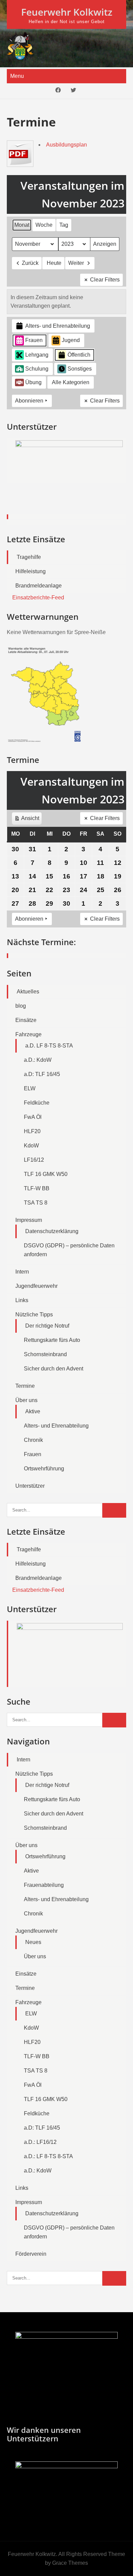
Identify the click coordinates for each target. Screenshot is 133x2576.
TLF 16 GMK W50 (46, 1174)
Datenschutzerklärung (52, 1231)
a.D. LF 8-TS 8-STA (49, 1046)
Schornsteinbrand (45, 1354)
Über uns (26, 1400)
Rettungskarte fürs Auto (52, 1340)
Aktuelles (28, 992)
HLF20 (32, 1131)
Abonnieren (29, 401)
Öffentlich (79, 355)
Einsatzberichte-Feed (38, 598)
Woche (44, 225)
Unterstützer (30, 1486)
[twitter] (73, 91)
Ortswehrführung (44, 1469)
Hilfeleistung (31, 571)
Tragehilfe (29, 557)
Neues (33, 1942)
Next (118, 479)
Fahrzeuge (28, 1034)
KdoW (31, 1146)
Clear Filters (105, 280)
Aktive (33, 1411)
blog (21, 1006)
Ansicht (28, 820)
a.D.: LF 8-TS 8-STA (48, 2156)
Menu (17, 76)
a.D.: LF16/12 (40, 2142)
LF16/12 (34, 1160)
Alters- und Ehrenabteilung (58, 326)
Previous (15, 479)
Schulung (37, 369)
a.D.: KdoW (38, 1060)
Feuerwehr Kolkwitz (67, 12)
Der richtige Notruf (47, 1326)
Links (22, 1300)
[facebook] (58, 91)
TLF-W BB (37, 1188)
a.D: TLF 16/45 (42, 1074)
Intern (22, 1272)
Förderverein (31, 2254)
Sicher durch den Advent (54, 1369)
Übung (33, 382)
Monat (22, 225)
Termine (25, 1386)
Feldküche (37, 1103)
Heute (54, 263)
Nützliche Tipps (34, 1315)
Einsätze (26, 1020)
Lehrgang (37, 355)
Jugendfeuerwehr (36, 1286)
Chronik (33, 1440)
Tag (64, 225)
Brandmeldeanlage (39, 586)
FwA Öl (33, 1117)
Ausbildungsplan (66, 145)
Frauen (34, 340)
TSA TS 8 (36, 1203)
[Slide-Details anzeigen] (69, 460)
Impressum (29, 1220)
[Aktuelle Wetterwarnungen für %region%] (46, 741)
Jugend (71, 340)
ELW (30, 1088)
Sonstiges (80, 369)
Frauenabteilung (44, 1885)
